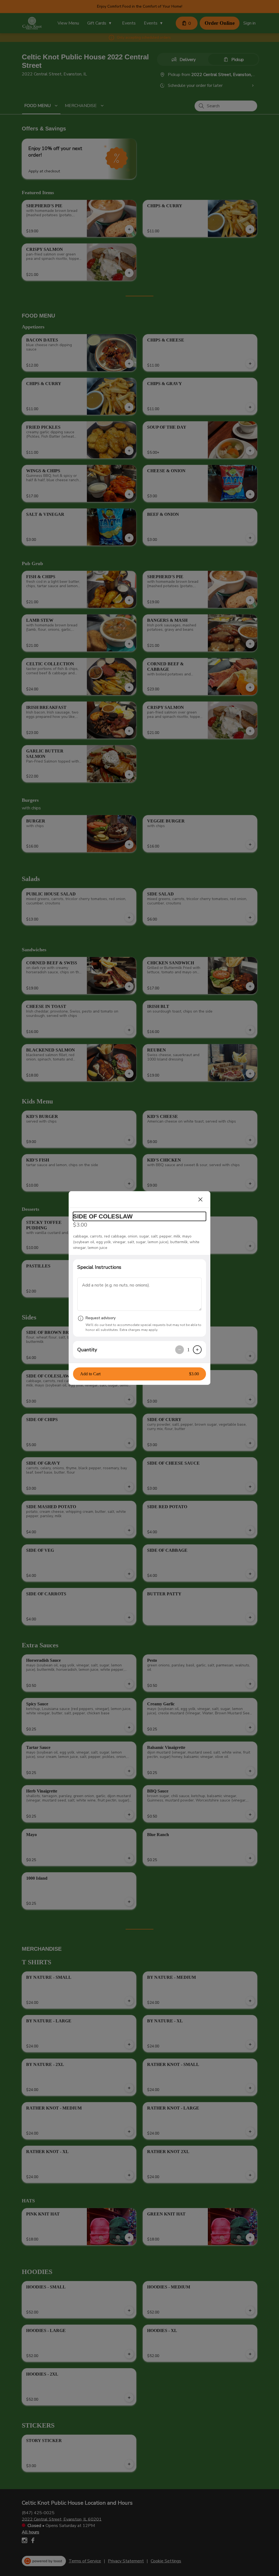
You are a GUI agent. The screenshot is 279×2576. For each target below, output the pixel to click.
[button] (139, 1374)
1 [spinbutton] (188, 1350)
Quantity (87, 1350)
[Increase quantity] (197, 1350)
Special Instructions (99, 1267)
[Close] (201, 1199)
